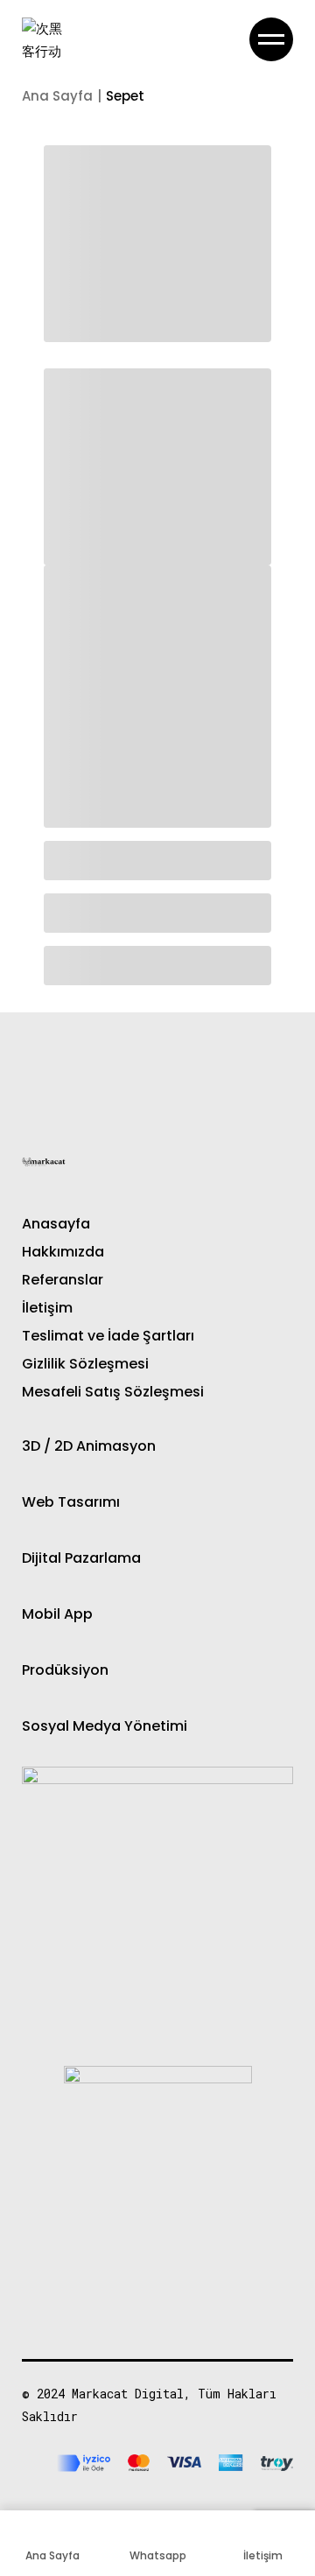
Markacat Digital (128, 2394)
